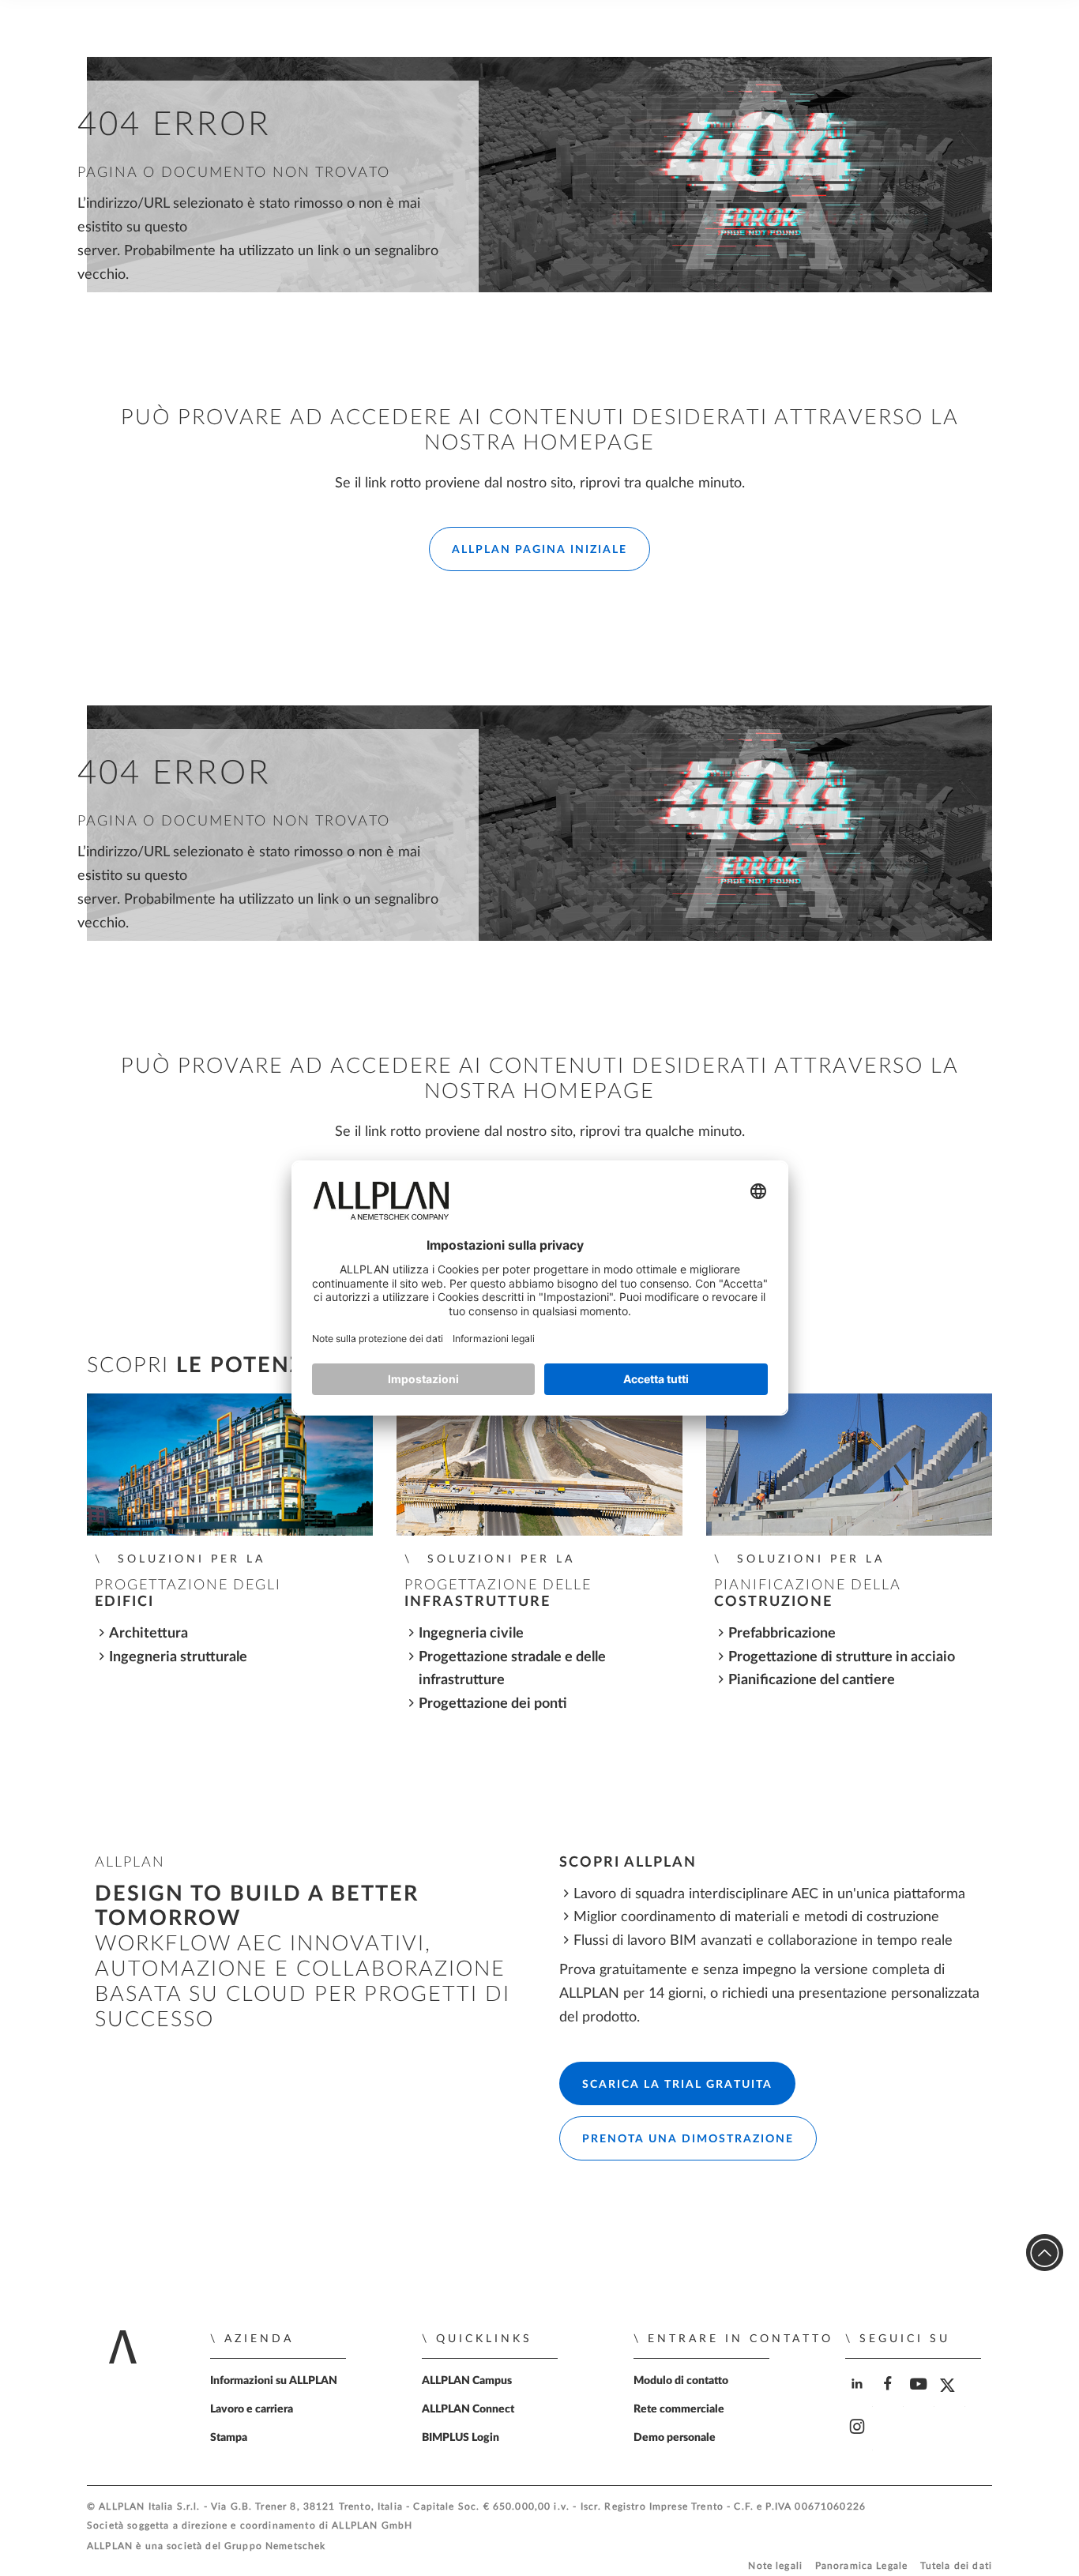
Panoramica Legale (862, 2566)
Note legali (775, 2566)
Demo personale (675, 2438)
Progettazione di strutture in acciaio (842, 1657)
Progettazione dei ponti (493, 1704)
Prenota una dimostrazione (688, 2139)
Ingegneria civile (471, 1633)
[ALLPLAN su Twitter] (951, 2397)
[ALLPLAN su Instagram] (859, 2441)
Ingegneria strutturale (178, 1657)
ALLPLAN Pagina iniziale (539, 550)
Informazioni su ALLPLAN (274, 2381)
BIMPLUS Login (461, 2438)
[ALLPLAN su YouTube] (921, 2397)
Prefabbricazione (782, 1633)
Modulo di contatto (681, 2381)
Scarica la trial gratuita (677, 2085)
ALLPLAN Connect (468, 2409)
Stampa (229, 2438)
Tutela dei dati (956, 2566)
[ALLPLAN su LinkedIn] (859, 2397)
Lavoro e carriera (252, 2409)
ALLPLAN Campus (467, 2381)
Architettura (149, 1633)
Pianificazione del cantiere (812, 1680)
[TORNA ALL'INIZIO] (1045, 2253)
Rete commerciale (679, 2409)
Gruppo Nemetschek (275, 2546)
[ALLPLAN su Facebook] (890, 2397)
